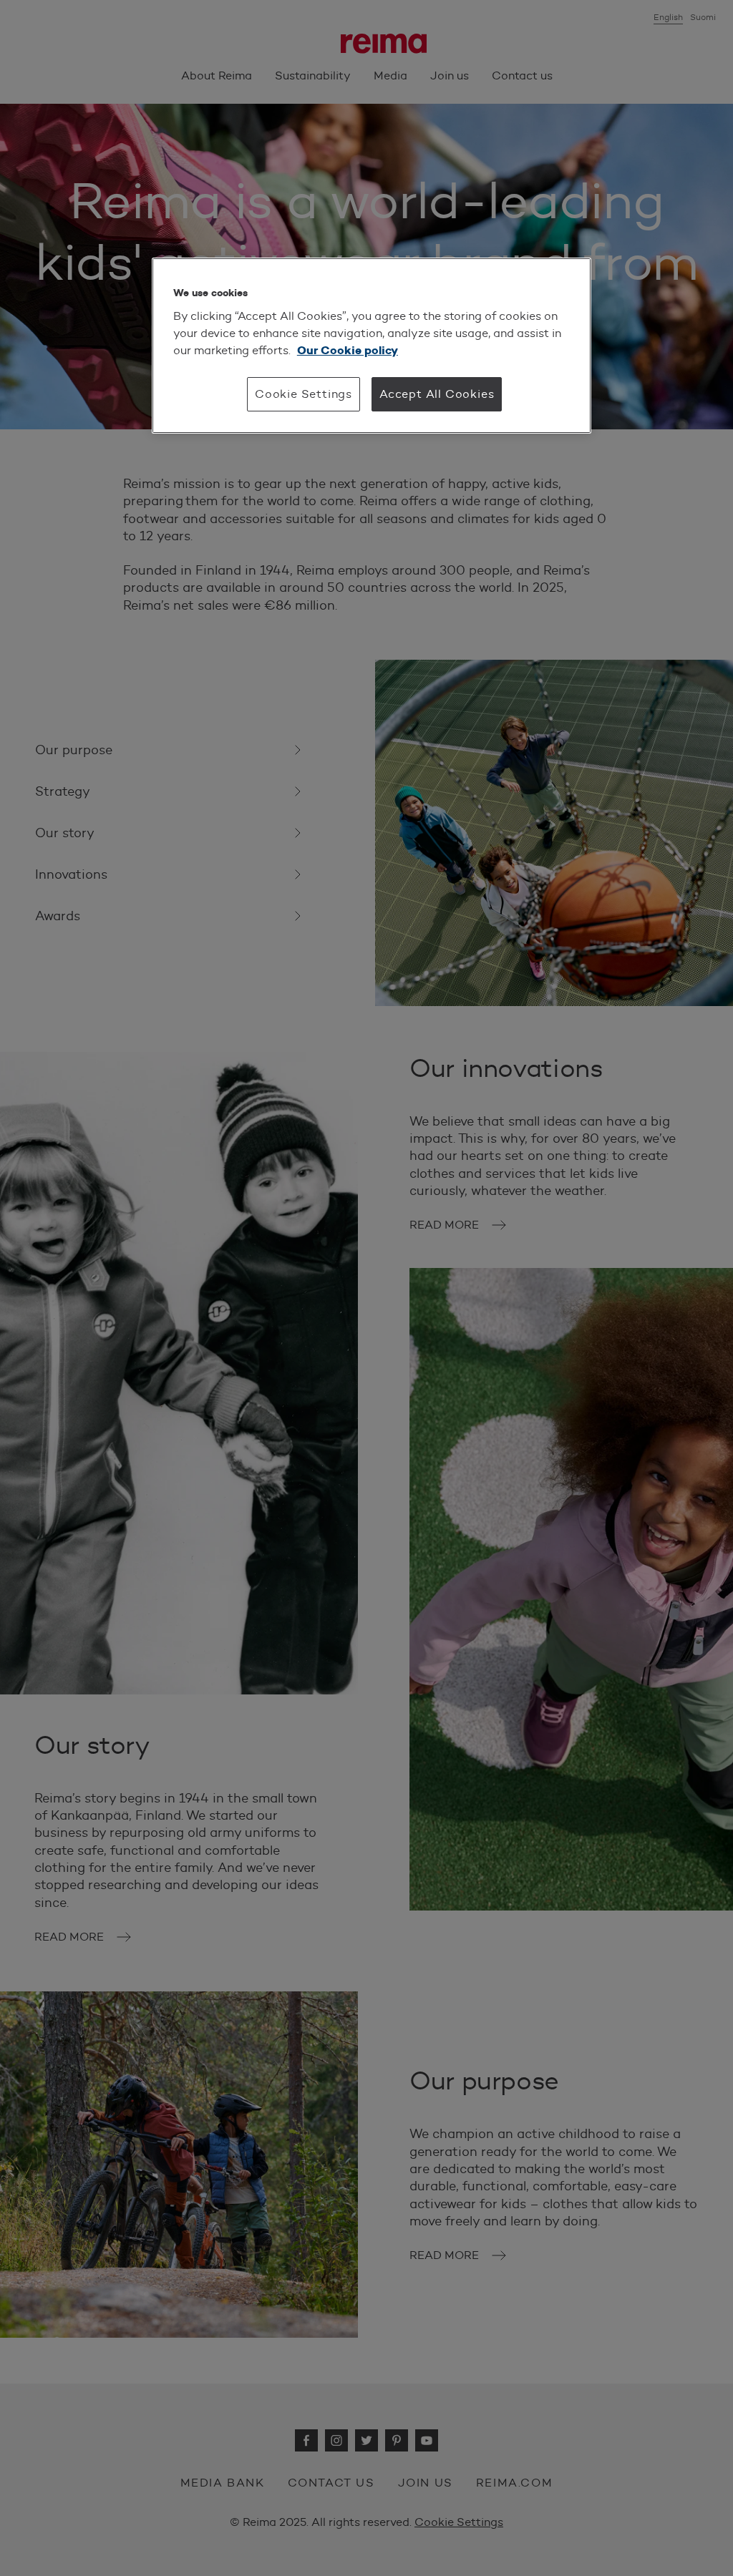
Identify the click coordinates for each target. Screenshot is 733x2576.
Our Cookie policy (348, 350)
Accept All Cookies (437, 394)
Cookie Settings (304, 394)
